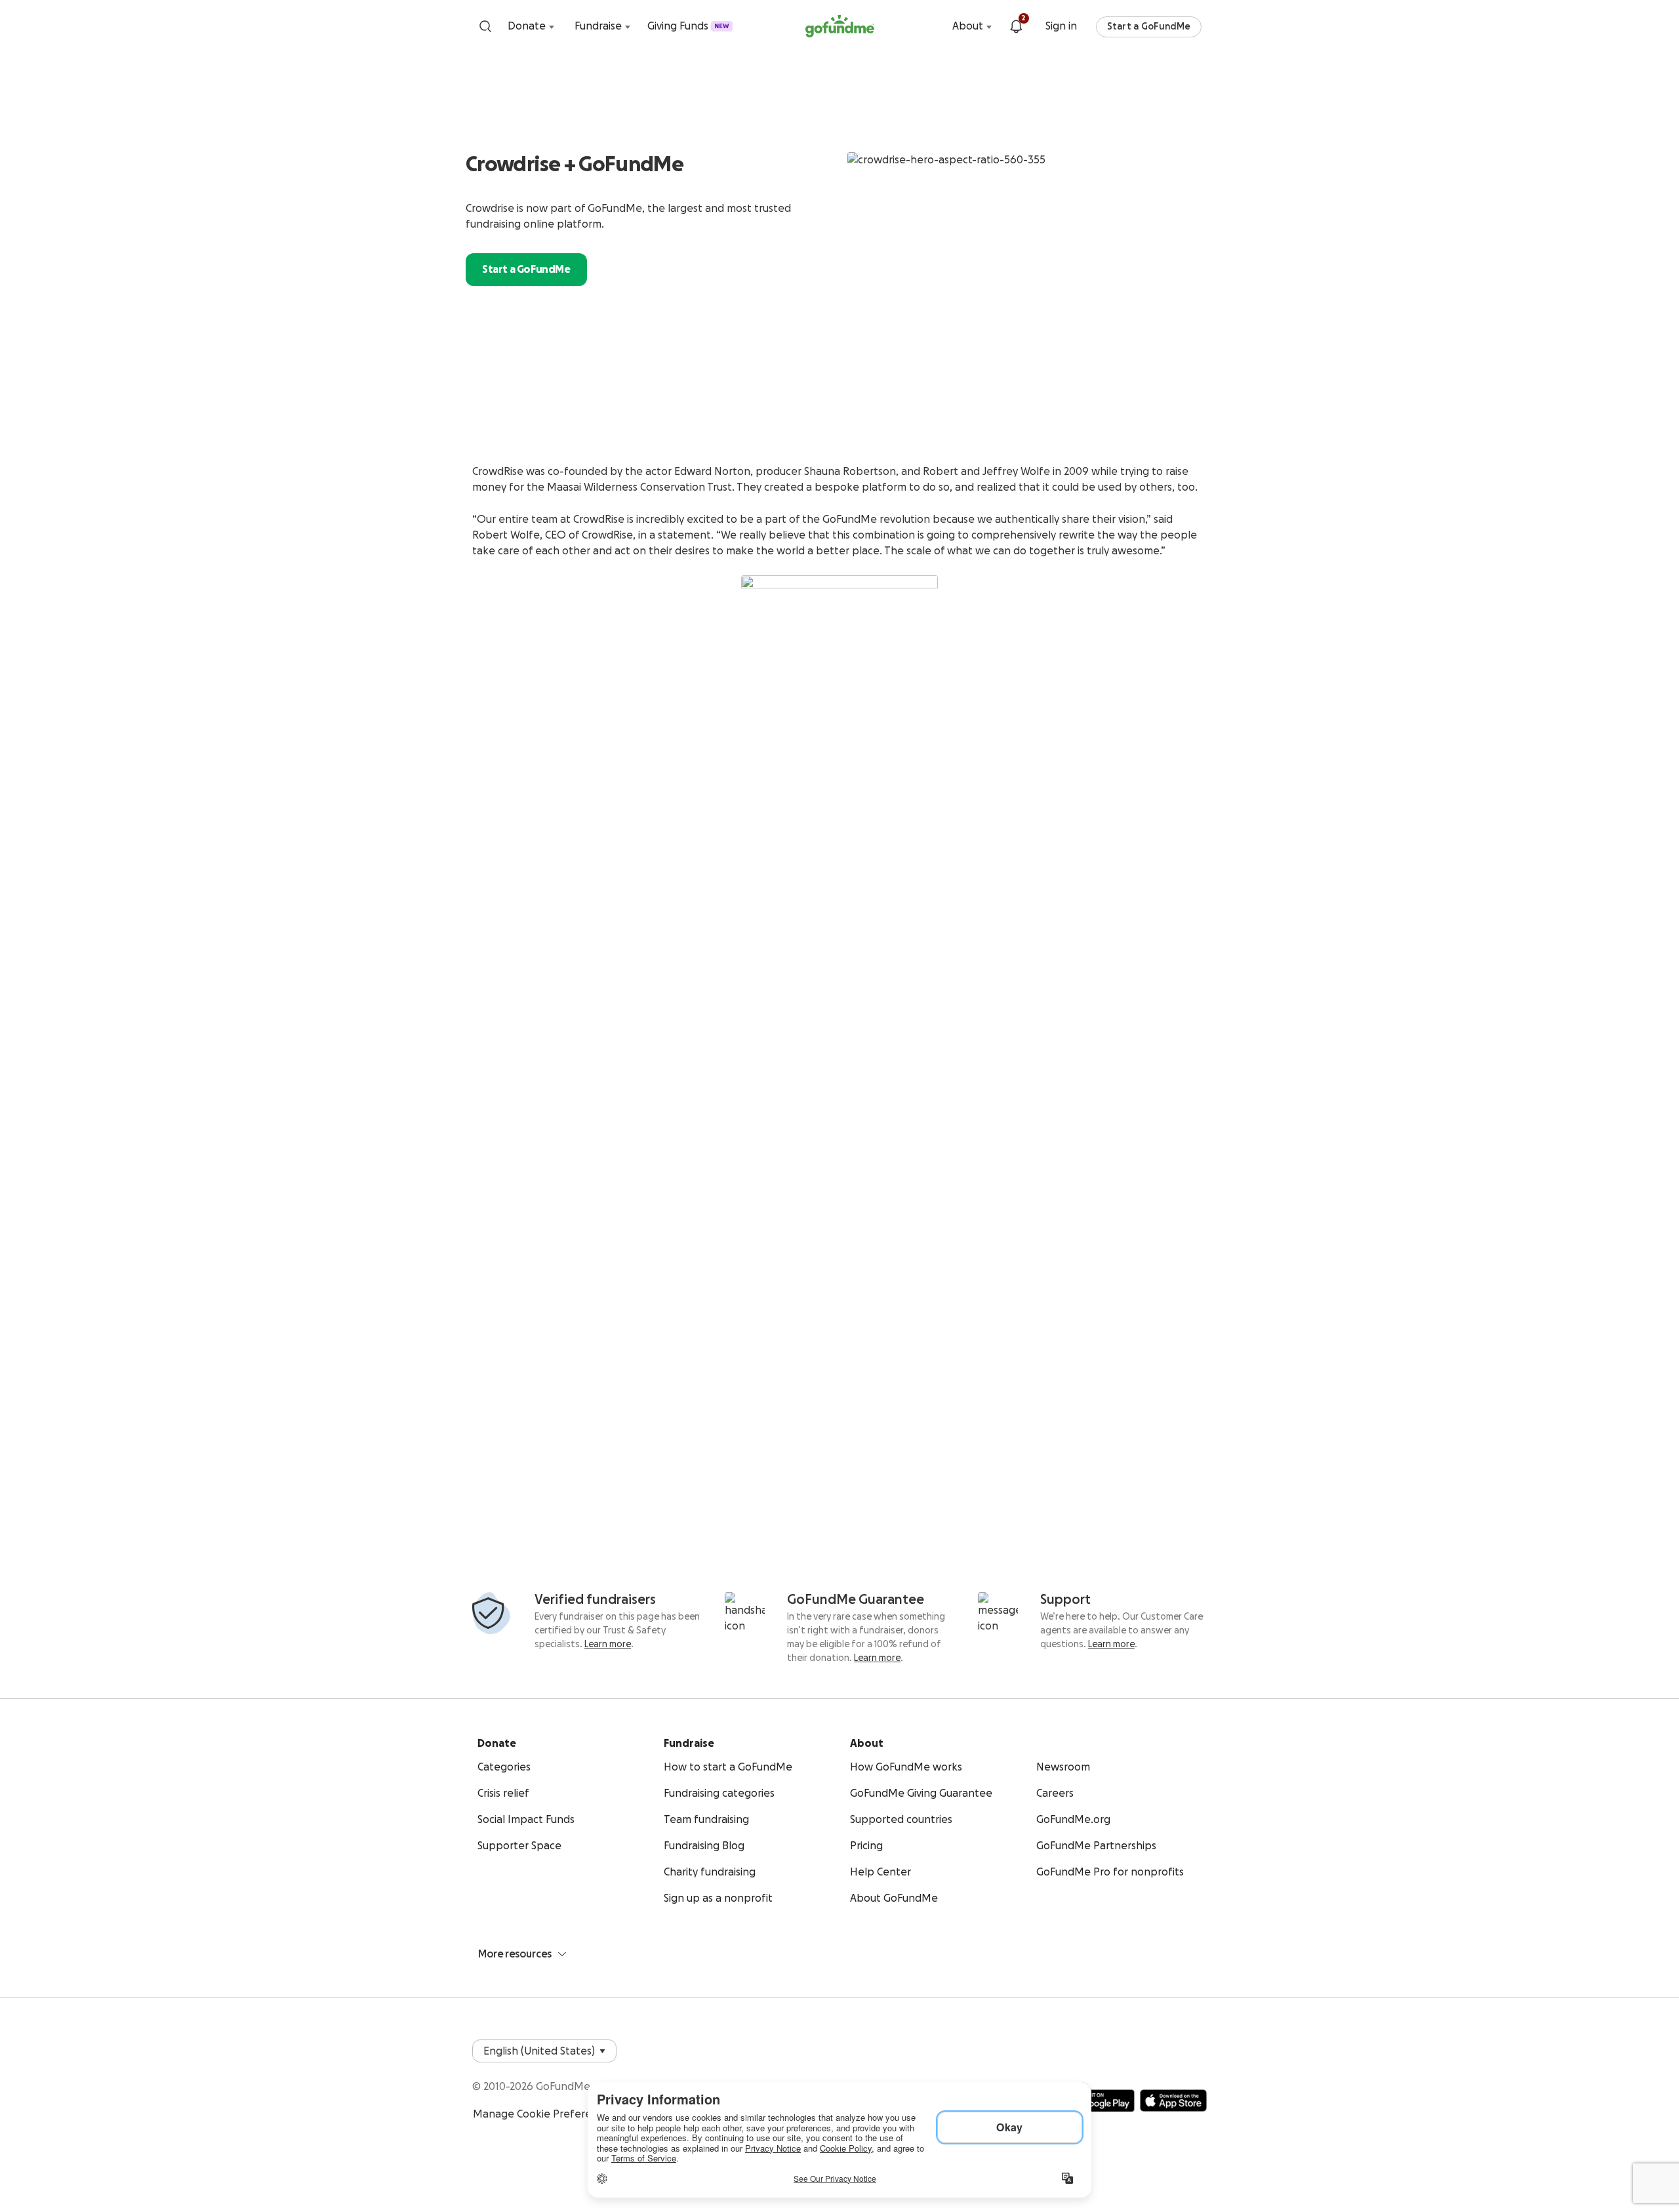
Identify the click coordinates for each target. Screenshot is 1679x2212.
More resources (515, 1954)
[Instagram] (1199, 2046)
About (968, 26)
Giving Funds (688, 26)
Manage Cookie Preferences (544, 2114)
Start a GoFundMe (1149, 27)
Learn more (608, 1645)
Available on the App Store (1173, 2100)
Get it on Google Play (1096, 2100)
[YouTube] (1146, 2046)
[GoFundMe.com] (840, 26)
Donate (527, 26)
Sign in (1061, 26)
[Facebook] (1120, 2046)
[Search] (485, 26)
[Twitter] (1173, 2046)
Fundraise (598, 26)
